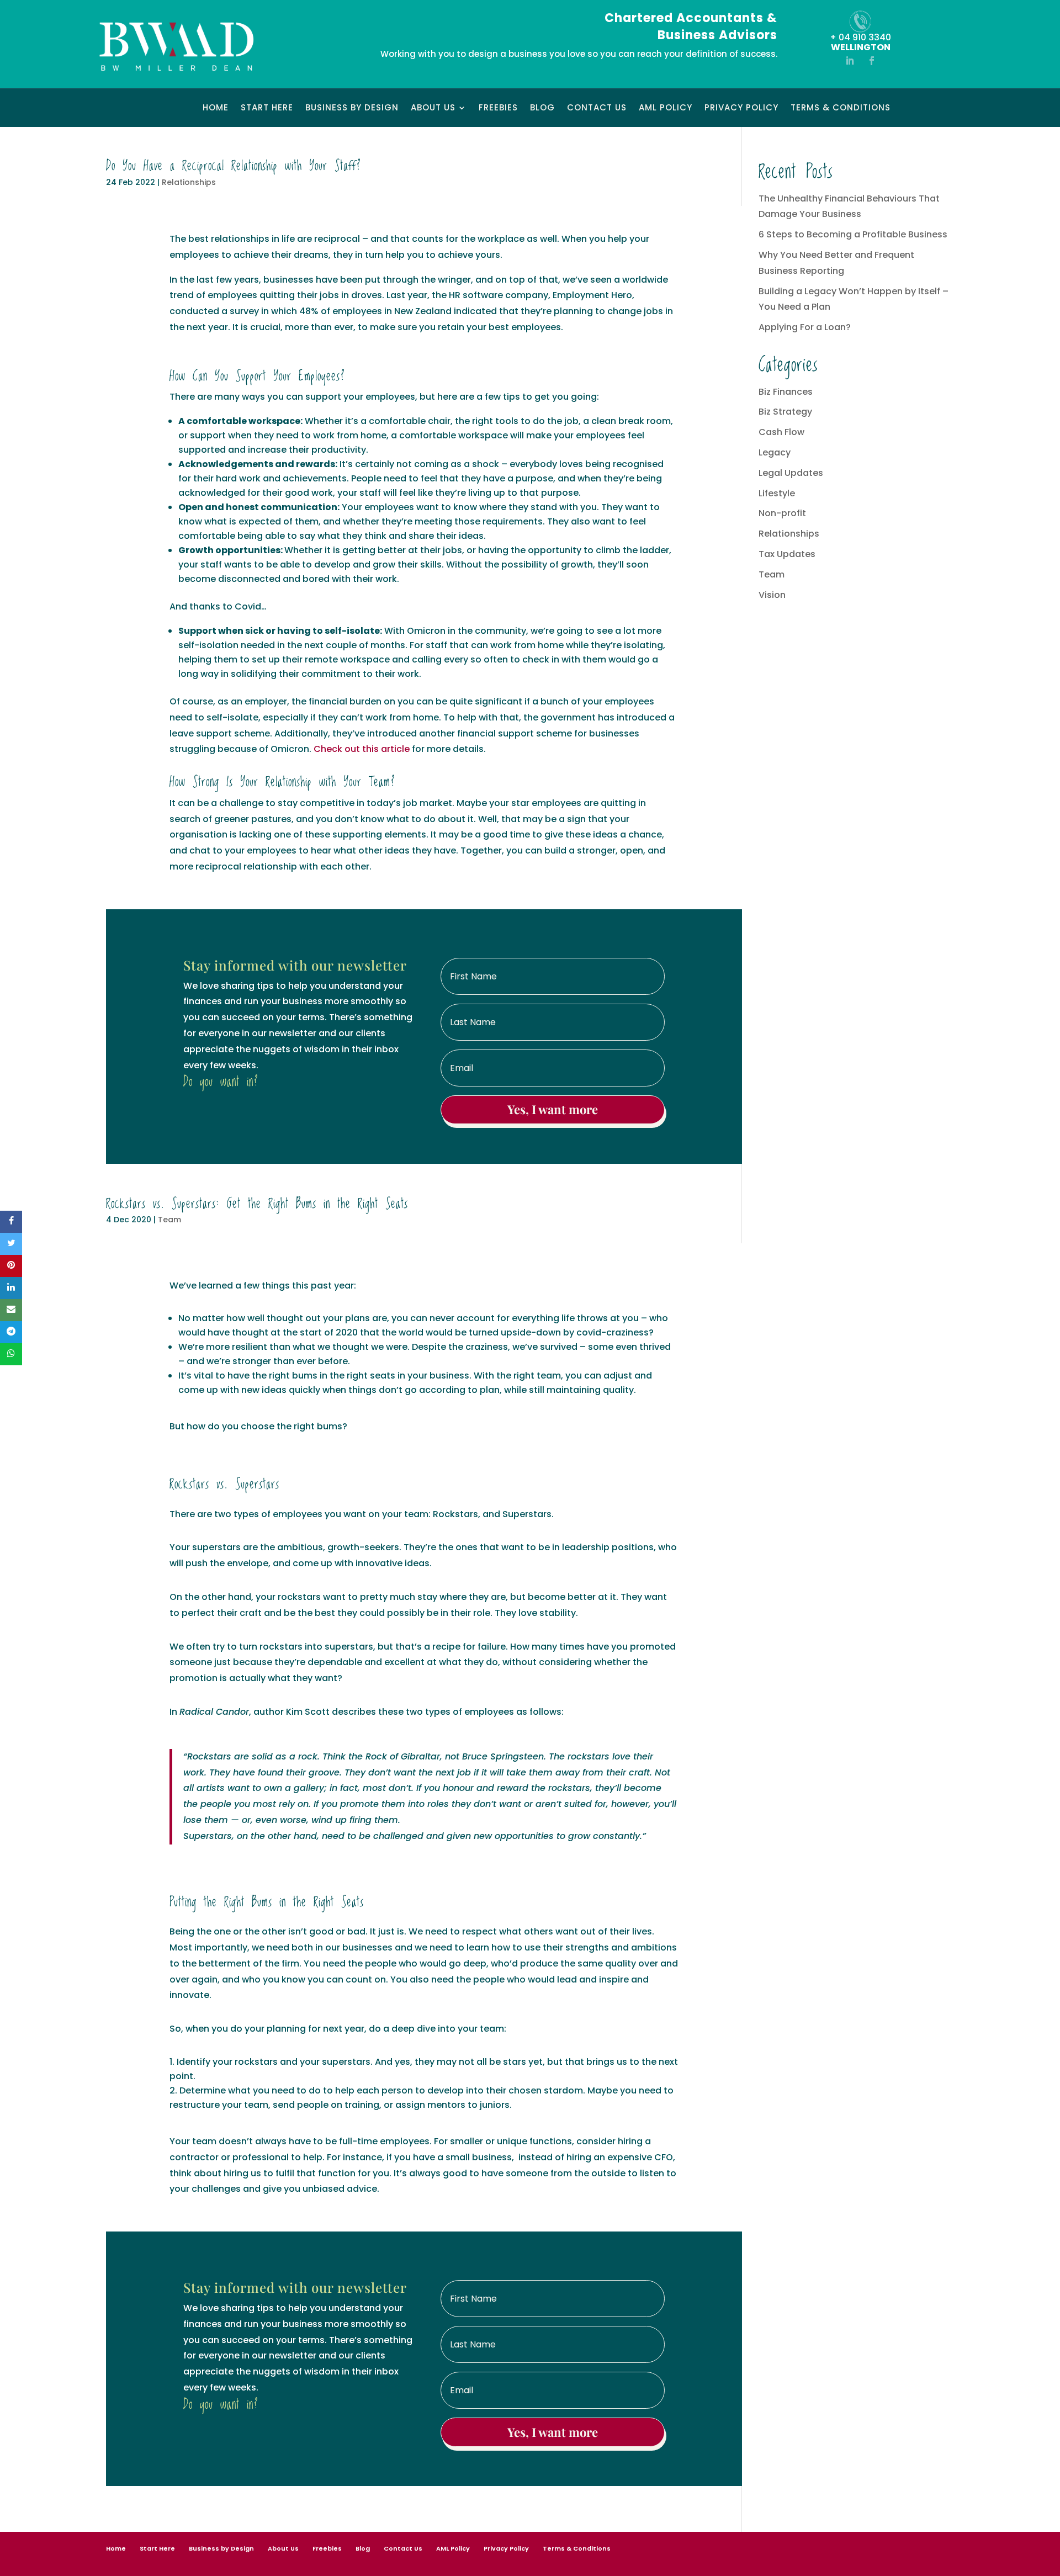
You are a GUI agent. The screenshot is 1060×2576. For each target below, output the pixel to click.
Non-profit (782, 513)
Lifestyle (777, 493)
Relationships (189, 182)
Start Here (267, 108)
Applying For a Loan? (805, 327)
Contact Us (597, 108)
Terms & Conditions (841, 108)
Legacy (775, 452)
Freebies (498, 108)
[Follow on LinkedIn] (850, 61)
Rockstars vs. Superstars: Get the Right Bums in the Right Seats (257, 1204)
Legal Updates (791, 473)
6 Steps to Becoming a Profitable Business (853, 234)
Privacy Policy (741, 108)
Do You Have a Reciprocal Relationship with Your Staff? (234, 166)
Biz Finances (786, 392)
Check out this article (362, 749)
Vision (772, 595)
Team (169, 1220)
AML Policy (666, 108)
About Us (433, 108)
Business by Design (352, 108)
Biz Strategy (785, 412)
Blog (542, 108)
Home (216, 108)
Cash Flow (781, 432)
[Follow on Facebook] (872, 61)
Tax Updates (787, 554)
